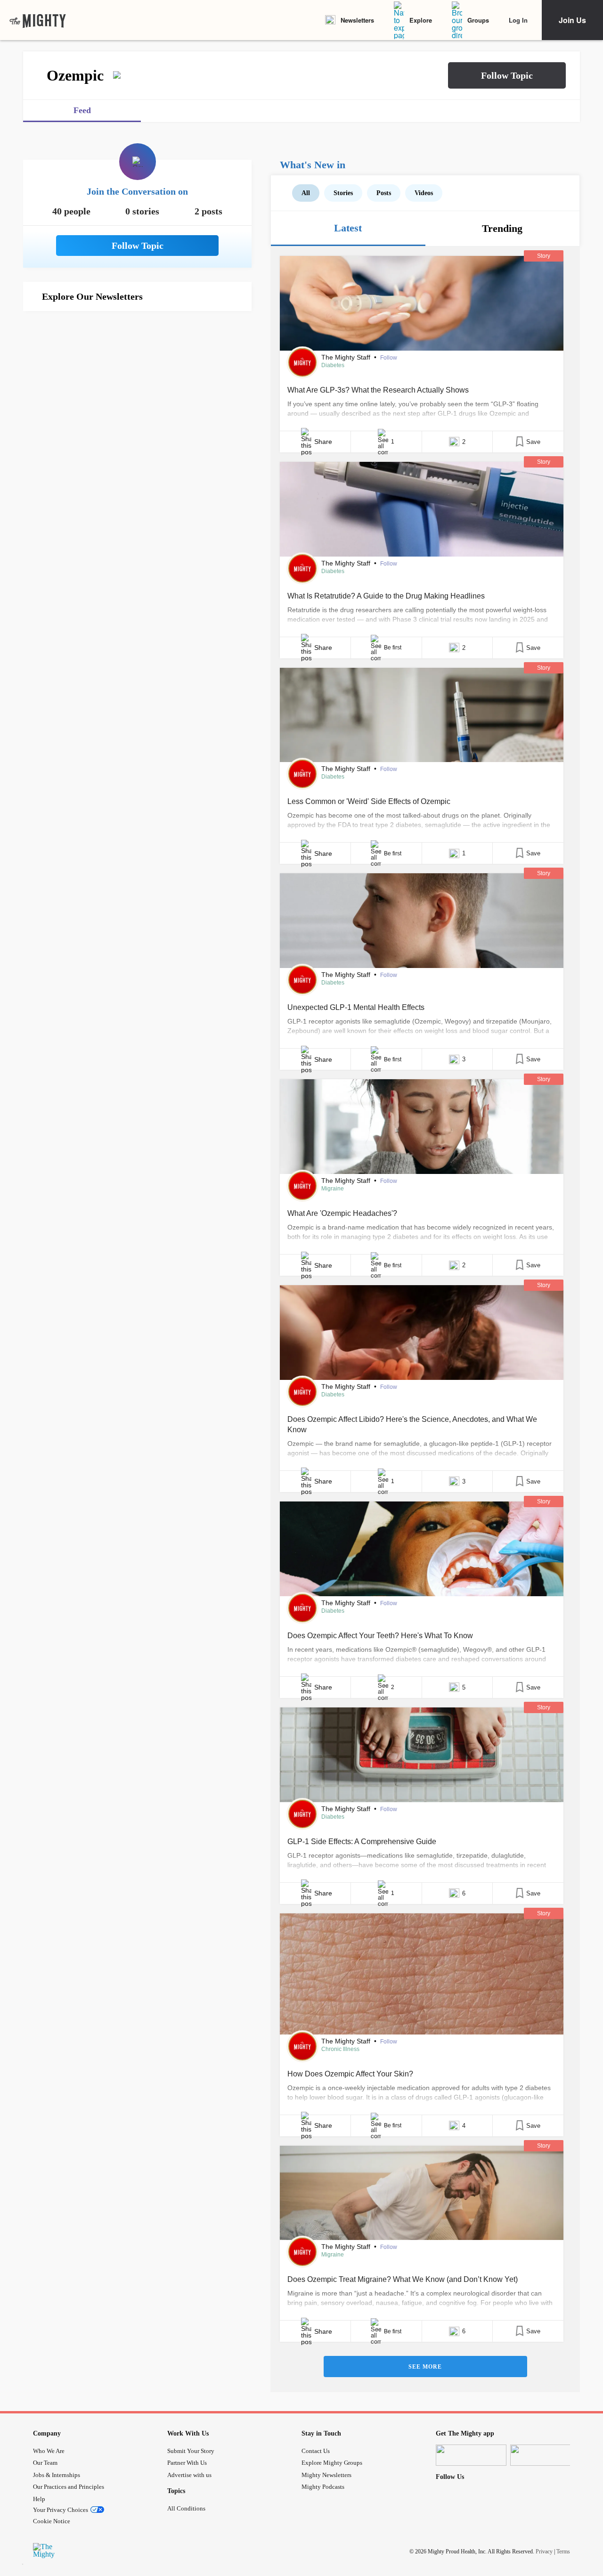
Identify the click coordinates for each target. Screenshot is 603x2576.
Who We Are (49, 2451)
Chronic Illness (340, 2049)
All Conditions (186, 2508)
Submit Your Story (191, 2451)
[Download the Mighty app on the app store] (471, 2455)
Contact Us (316, 2451)
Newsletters (357, 20)
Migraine (333, 1189)
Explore (421, 20)
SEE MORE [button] (425, 2367)
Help (39, 2499)
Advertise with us (189, 2475)
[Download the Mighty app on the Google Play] (546, 2455)
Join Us (572, 20)
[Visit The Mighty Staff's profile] (302, 362)
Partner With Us (187, 2463)
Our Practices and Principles (69, 2487)
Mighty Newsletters (326, 2475)
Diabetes (333, 365)
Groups (478, 20)
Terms (563, 2551)
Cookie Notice (52, 2521)
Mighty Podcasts (323, 2487)
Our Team (45, 2463)
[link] (38, 20)
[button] (507, 75)
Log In (518, 20)
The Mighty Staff (347, 357)
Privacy (544, 2551)
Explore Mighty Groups (332, 2463)
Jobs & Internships (57, 2475)
